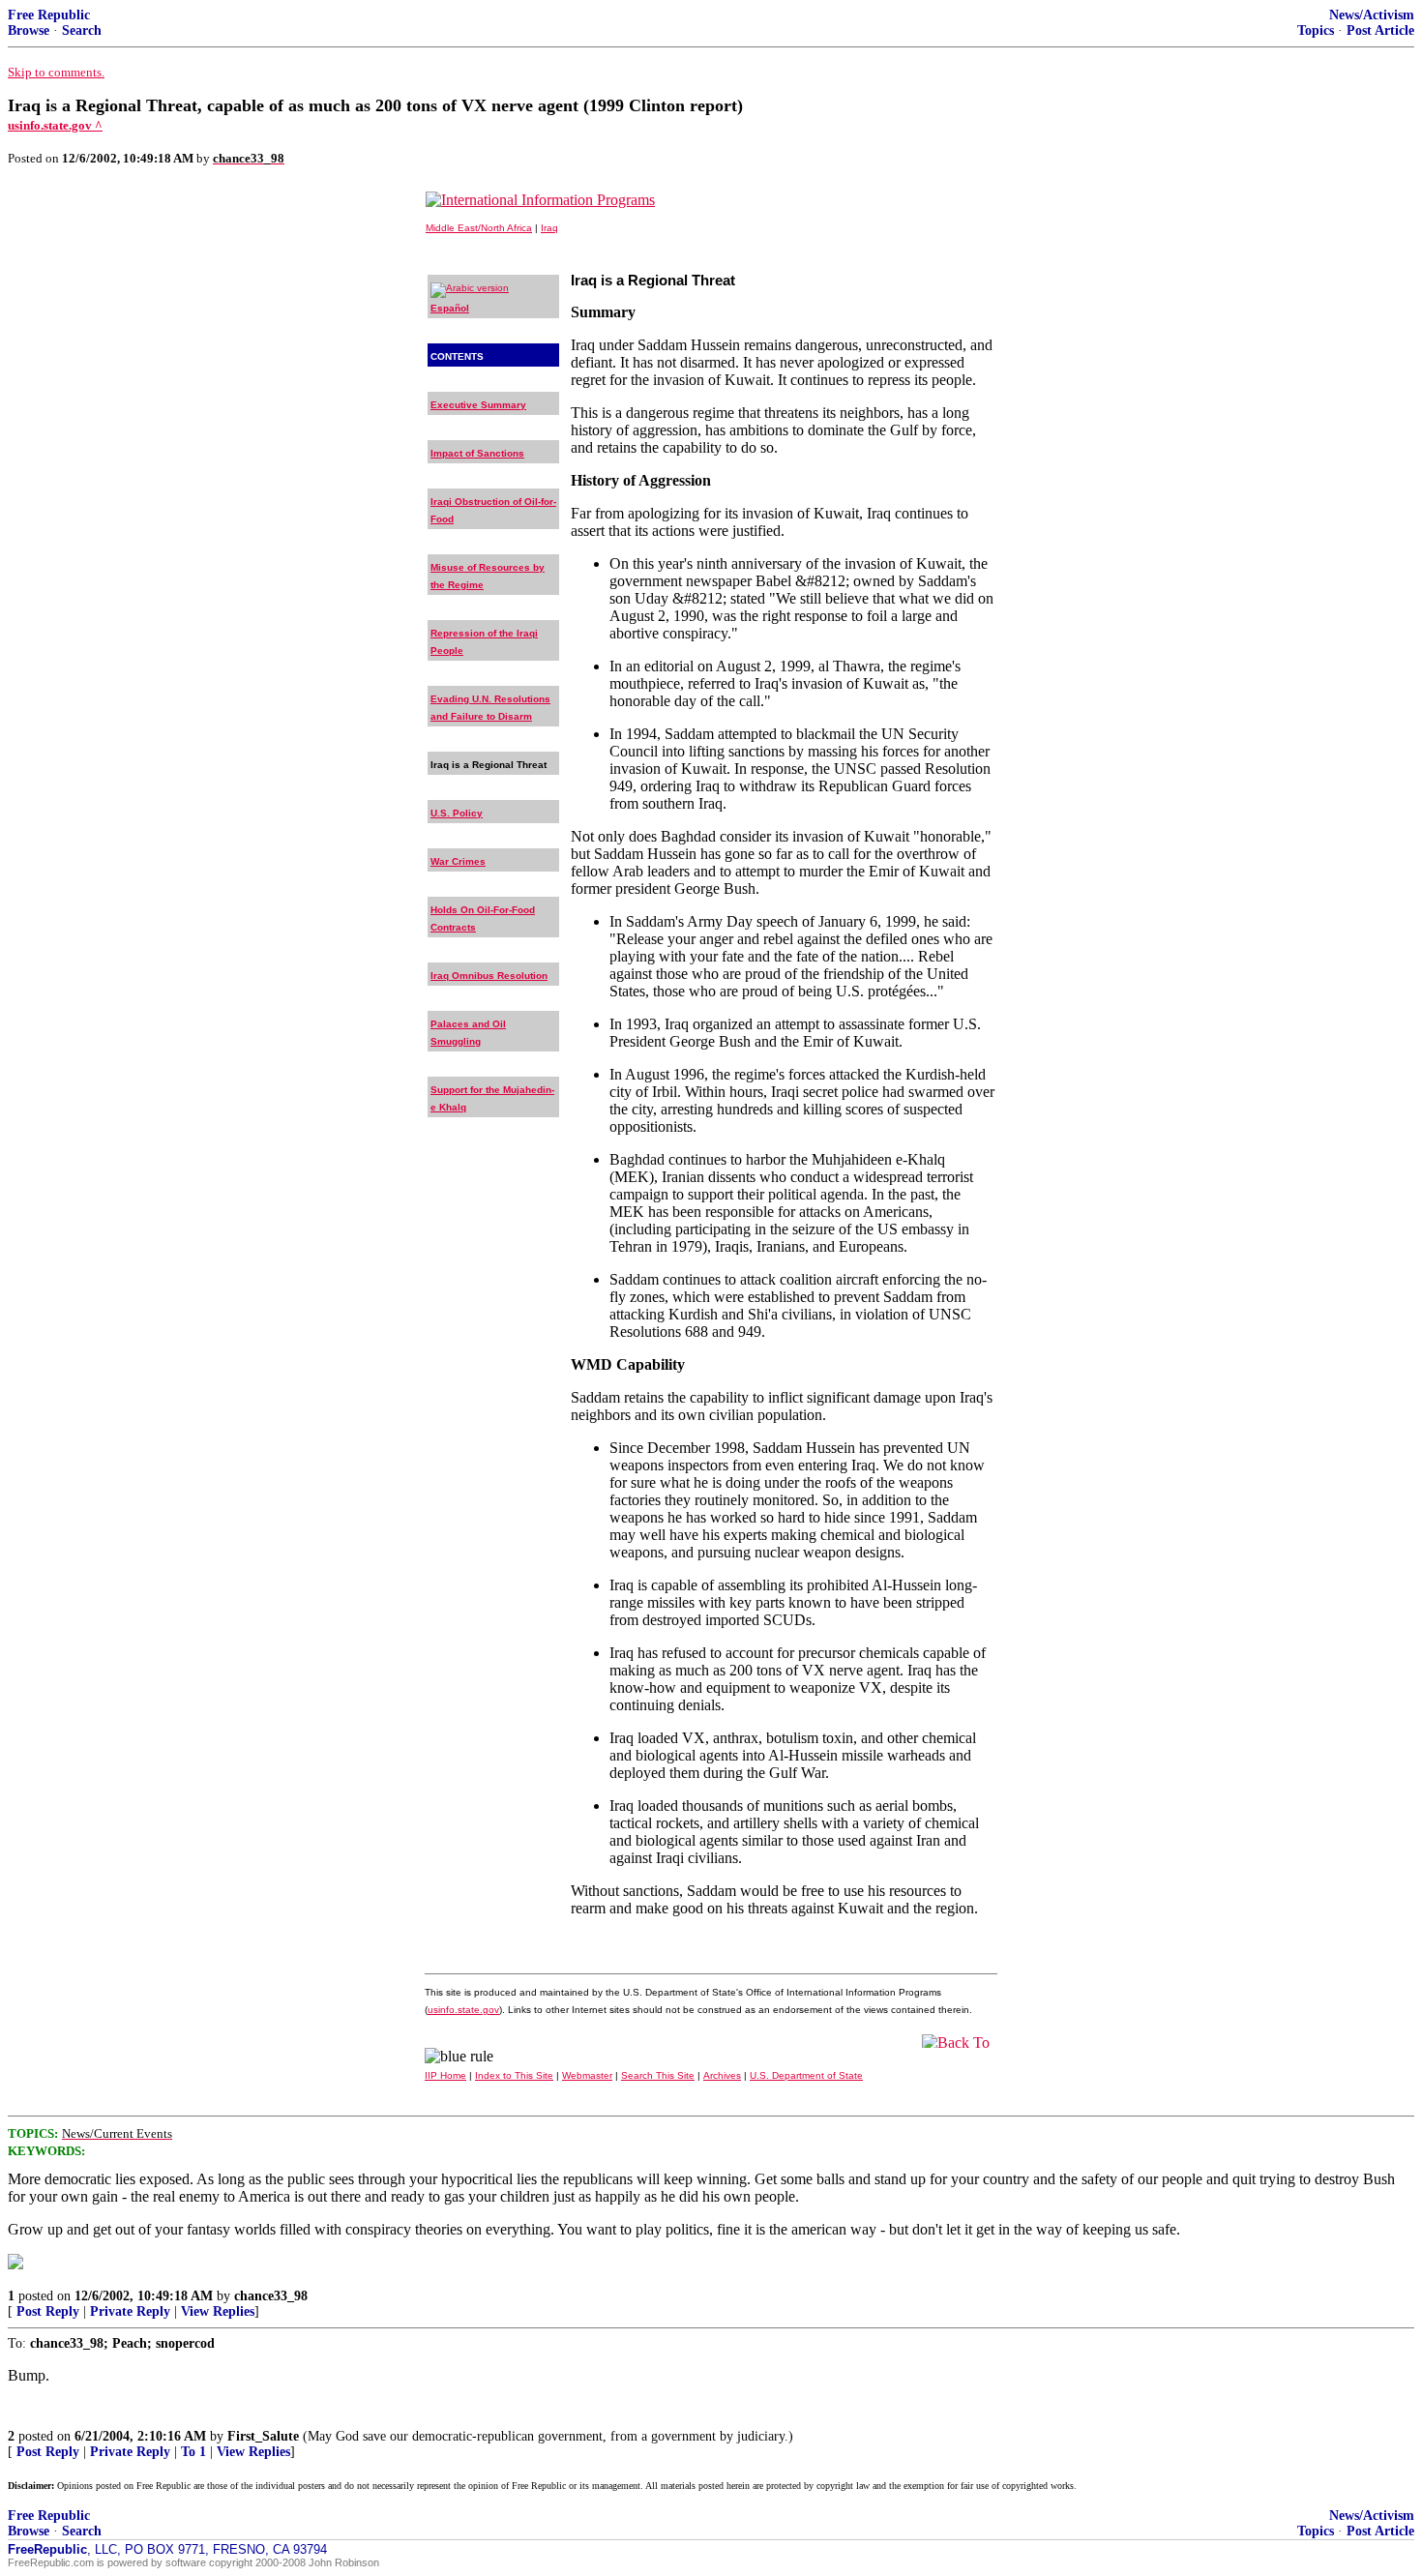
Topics (1316, 30)
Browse (29, 30)
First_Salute (263, 2436)
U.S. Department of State (806, 2075)
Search (82, 30)
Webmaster (587, 2075)
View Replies (218, 2311)
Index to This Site (514, 2075)
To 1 (193, 2452)
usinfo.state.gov (463, 2010)
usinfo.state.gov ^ (55, 125)
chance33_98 (271, 2296)
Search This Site (658, 2075)
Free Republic (49, 15)
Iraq (549, 228)
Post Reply (48, 2311)
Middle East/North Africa (479, 228)
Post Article (1380, 30)
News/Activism (1372, 15)
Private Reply (130, 2311)
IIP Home (445, 2075)
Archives (722, 2075)
